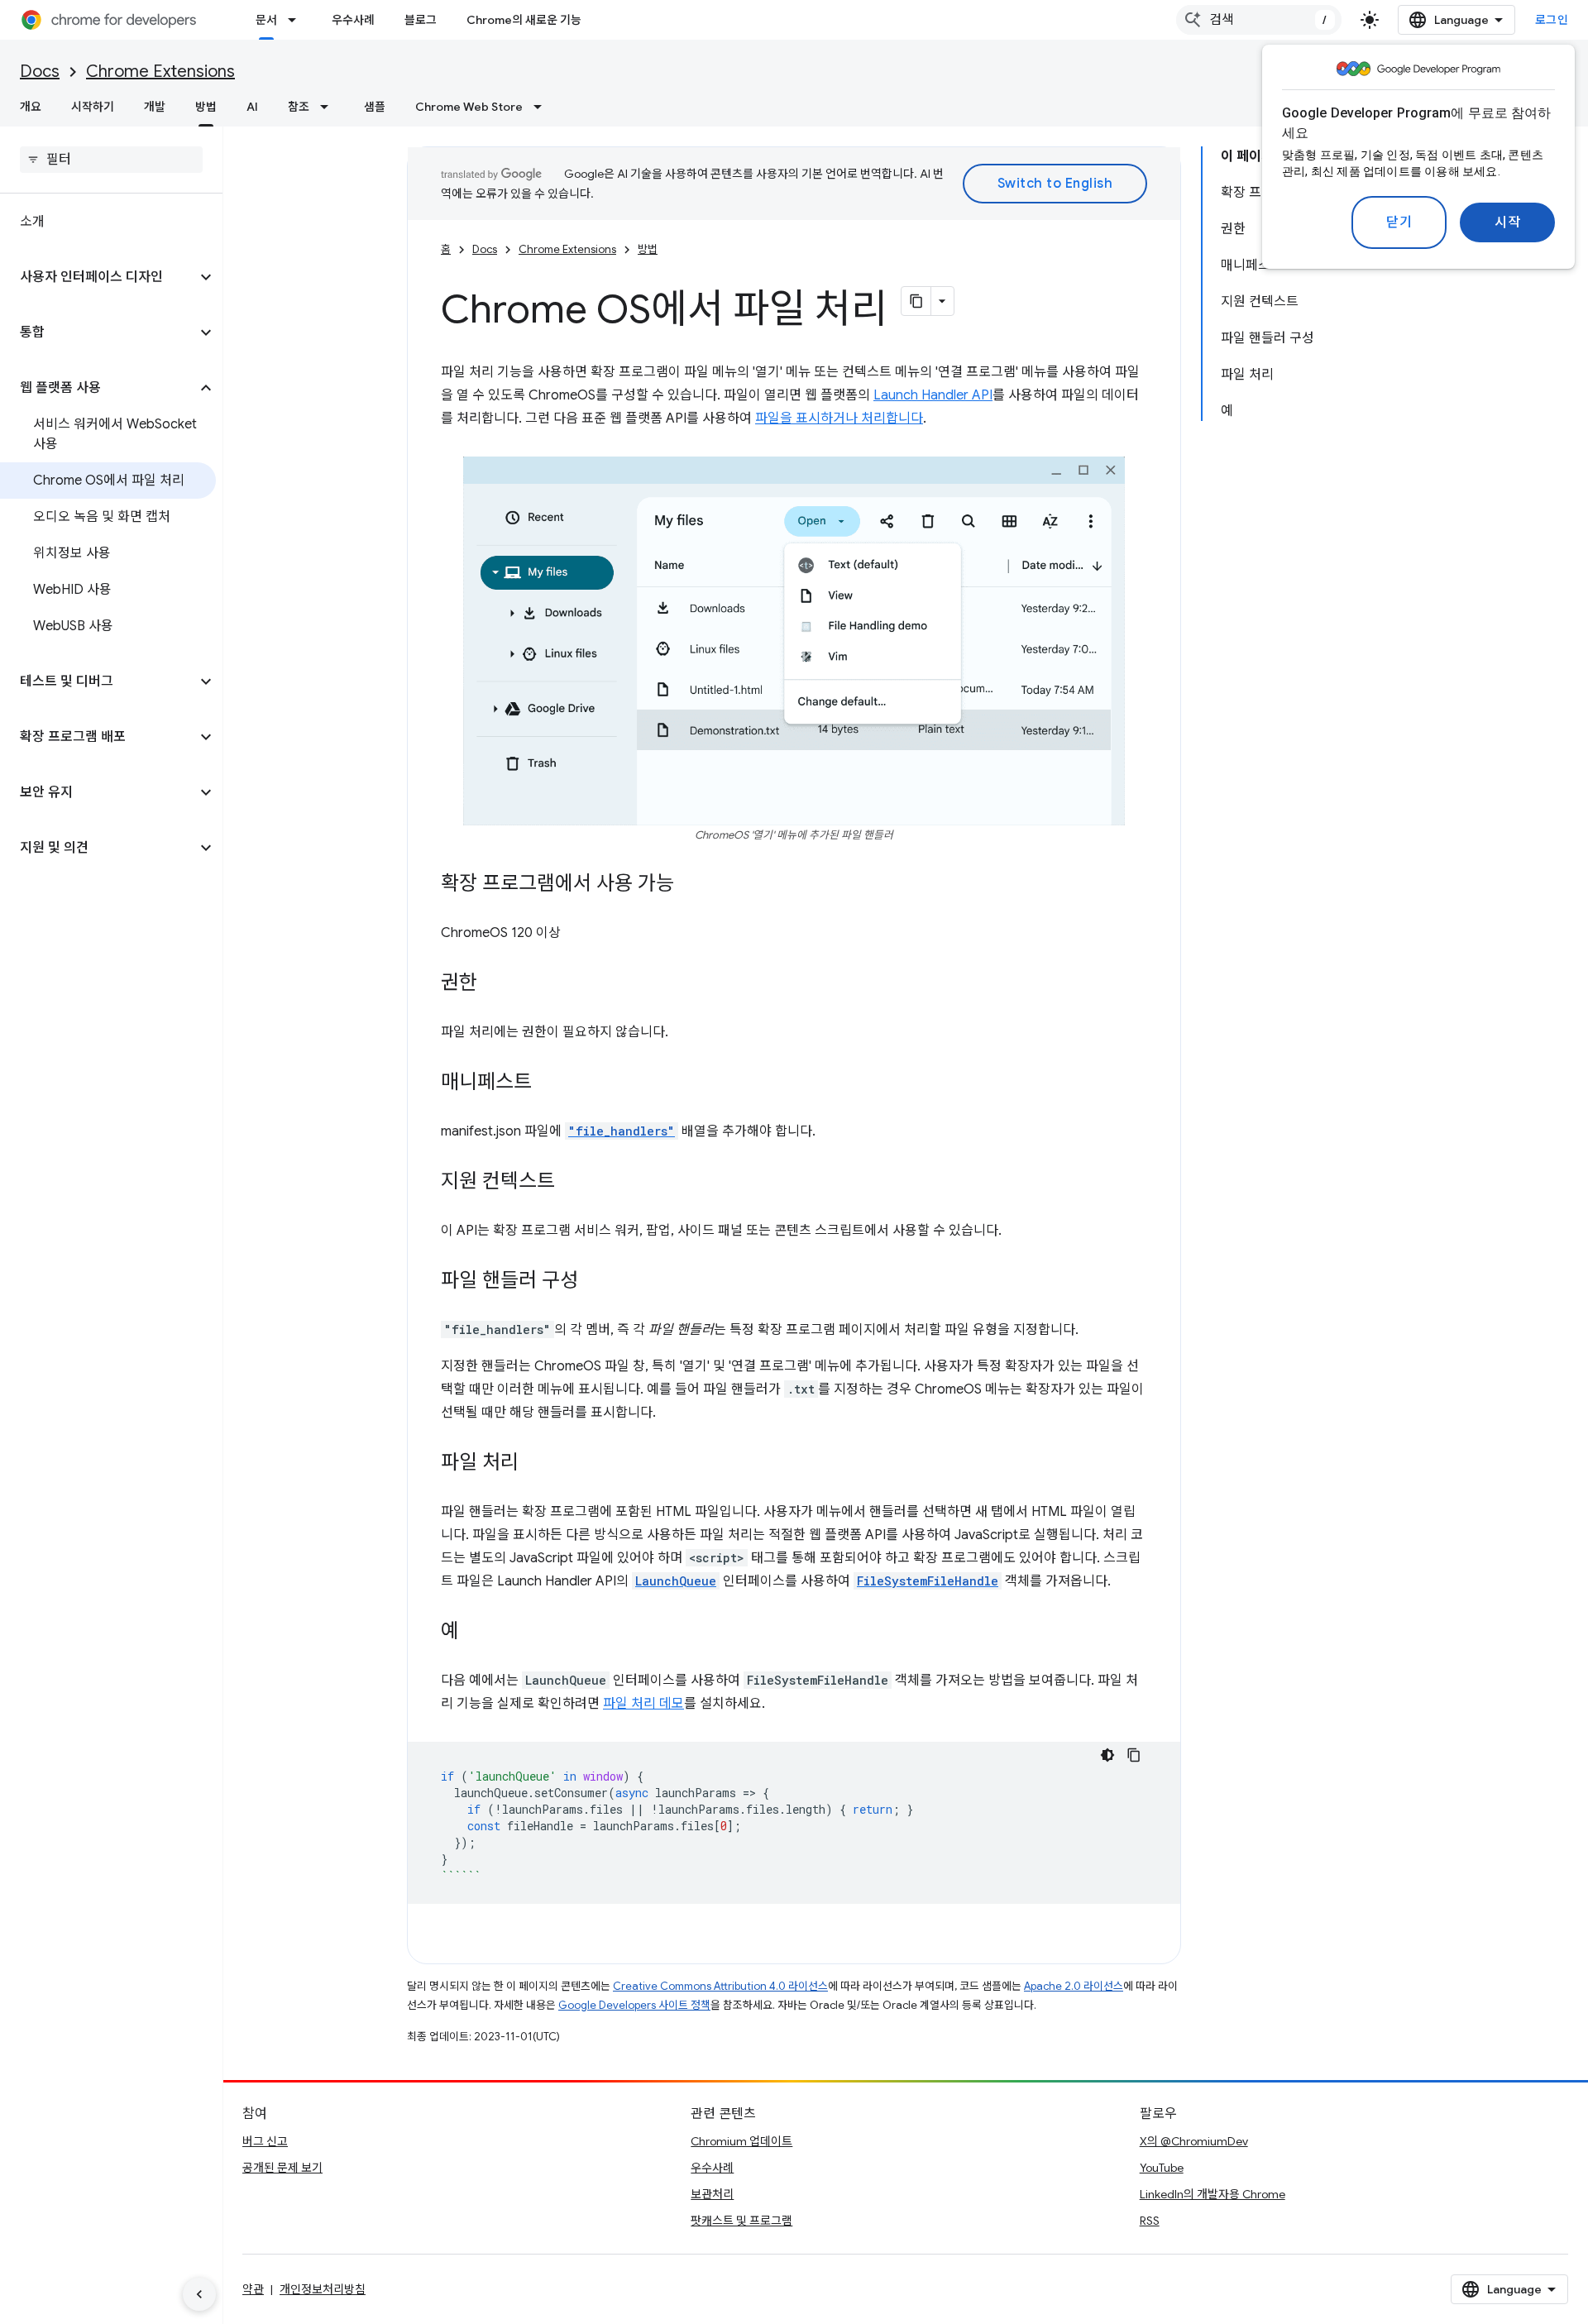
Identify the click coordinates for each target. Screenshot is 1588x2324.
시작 (1507, 222)
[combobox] (1259, 20)
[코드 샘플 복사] (1134, 1755)
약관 (253, 2289)
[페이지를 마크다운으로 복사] (916, 301)
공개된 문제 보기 (282, 2168)
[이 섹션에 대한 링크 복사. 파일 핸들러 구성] (595, 1282)
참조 (299, 107)
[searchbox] (111, 160)
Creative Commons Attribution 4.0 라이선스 (720, 1986)
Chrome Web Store (469, 107)
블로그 (421, 20)
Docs (40, 72)
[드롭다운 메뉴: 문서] (297, 20)
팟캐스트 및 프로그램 (741, 2221)
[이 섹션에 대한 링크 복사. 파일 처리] (535, 1464)
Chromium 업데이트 (741, 2141)
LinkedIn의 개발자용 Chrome (1213, 2194)
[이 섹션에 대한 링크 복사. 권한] (494, 984)
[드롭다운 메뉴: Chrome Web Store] (543, 107)
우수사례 (353, 20)
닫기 (1399, 222)
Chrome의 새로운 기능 (524, 20)
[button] (98, 277)
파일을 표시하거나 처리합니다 (839, 418)
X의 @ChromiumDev (1194, 2141)
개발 (155, 107)
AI (252, 107)
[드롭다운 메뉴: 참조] (329, 107)
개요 (31, 107)
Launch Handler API (933, 395)
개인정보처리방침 (323, 2289)
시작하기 (93, 107)
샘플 (375, 107)
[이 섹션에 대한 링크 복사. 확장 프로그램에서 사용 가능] (691, 885)
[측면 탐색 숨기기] (199, 2294)
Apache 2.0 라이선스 (1074, 1986)
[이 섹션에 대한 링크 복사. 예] (476, 1633)
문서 (266, 20)
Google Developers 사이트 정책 (634, 2005)
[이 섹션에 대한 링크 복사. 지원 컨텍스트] (572, 1183)
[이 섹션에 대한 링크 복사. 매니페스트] (548, 1083)
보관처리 (712, 2194)
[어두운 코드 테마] (1107, 1755)
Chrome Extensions (160, 72)
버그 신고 (265, 2141)
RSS (1150, 2221)
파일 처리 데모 (643, 1704)
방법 (206, 107)
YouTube (1162, 2168)
